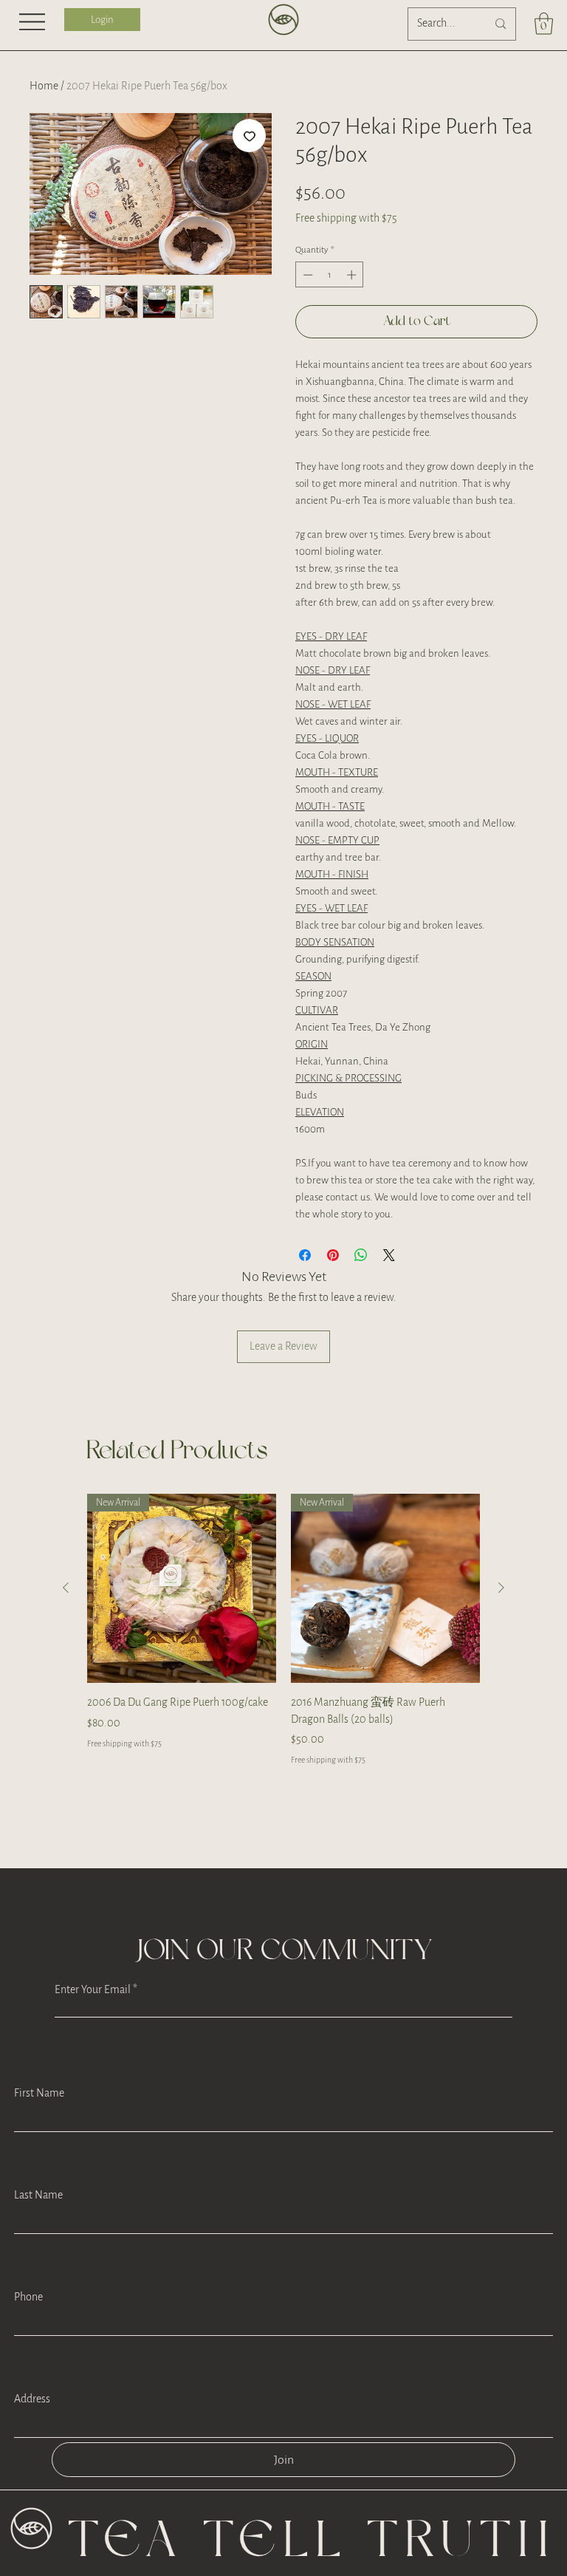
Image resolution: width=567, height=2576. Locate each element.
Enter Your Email (93, 2026)
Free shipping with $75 (346, 218)
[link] (544, 24)
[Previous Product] (66, 1623)
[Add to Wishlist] (249, 136)
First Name (39, 2129)
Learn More (481, 260)
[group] (283, 1666)
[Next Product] (501, 1623)
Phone (28, 2333)
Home (44, 86)
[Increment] (353, 310)
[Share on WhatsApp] (361, 1291)
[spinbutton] (330, 310)
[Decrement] (306, 310)
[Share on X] (389, 1291)
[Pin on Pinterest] (333, 1291)
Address (32, 2435)
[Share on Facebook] (305, 1291)
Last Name (38, 2231)
